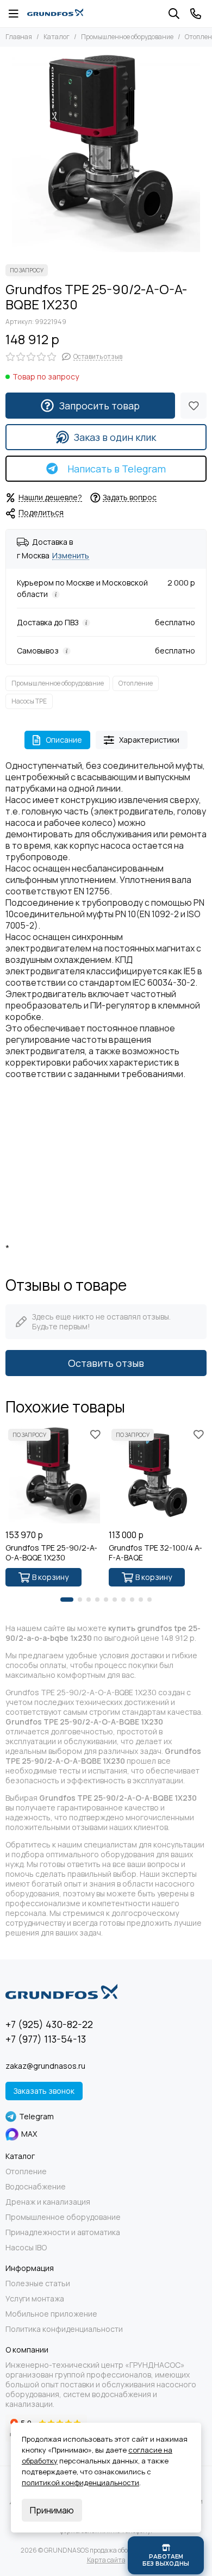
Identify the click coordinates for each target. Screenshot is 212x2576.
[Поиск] (174, 14)
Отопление (136, 683)
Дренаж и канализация (48, 2202)
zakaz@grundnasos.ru (45, 2066)
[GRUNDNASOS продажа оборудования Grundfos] (55, 14)
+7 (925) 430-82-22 (49, 2024)
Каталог (57, 37)
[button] (67, 1600)
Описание (64, 740)
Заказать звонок (44, 2091)
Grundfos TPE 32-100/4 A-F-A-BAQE (155, 1553)
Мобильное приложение (51, 2314)
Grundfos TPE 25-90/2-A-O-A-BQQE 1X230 (51, 1553)
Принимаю (52, 2510)
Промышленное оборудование (127, 37)
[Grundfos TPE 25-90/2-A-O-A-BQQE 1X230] (54, 1475)
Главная (19, 37)
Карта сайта (106, 2560)
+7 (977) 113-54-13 (46, 2039)
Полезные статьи (38, 2283)
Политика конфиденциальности (64, 2329)
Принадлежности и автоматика (63, 2232)
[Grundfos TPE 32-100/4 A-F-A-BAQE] (158, 1475)
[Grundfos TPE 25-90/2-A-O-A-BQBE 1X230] (106, 153)
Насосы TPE (29, 701)
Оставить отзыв (106, 1363)
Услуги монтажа (35, 2299)
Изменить (71, 556)
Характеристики (149, 740)
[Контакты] (196, 14)
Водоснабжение (36, 2187)
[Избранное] (194, 406)
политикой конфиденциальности (80, 2482)
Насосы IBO (26, 2248)
